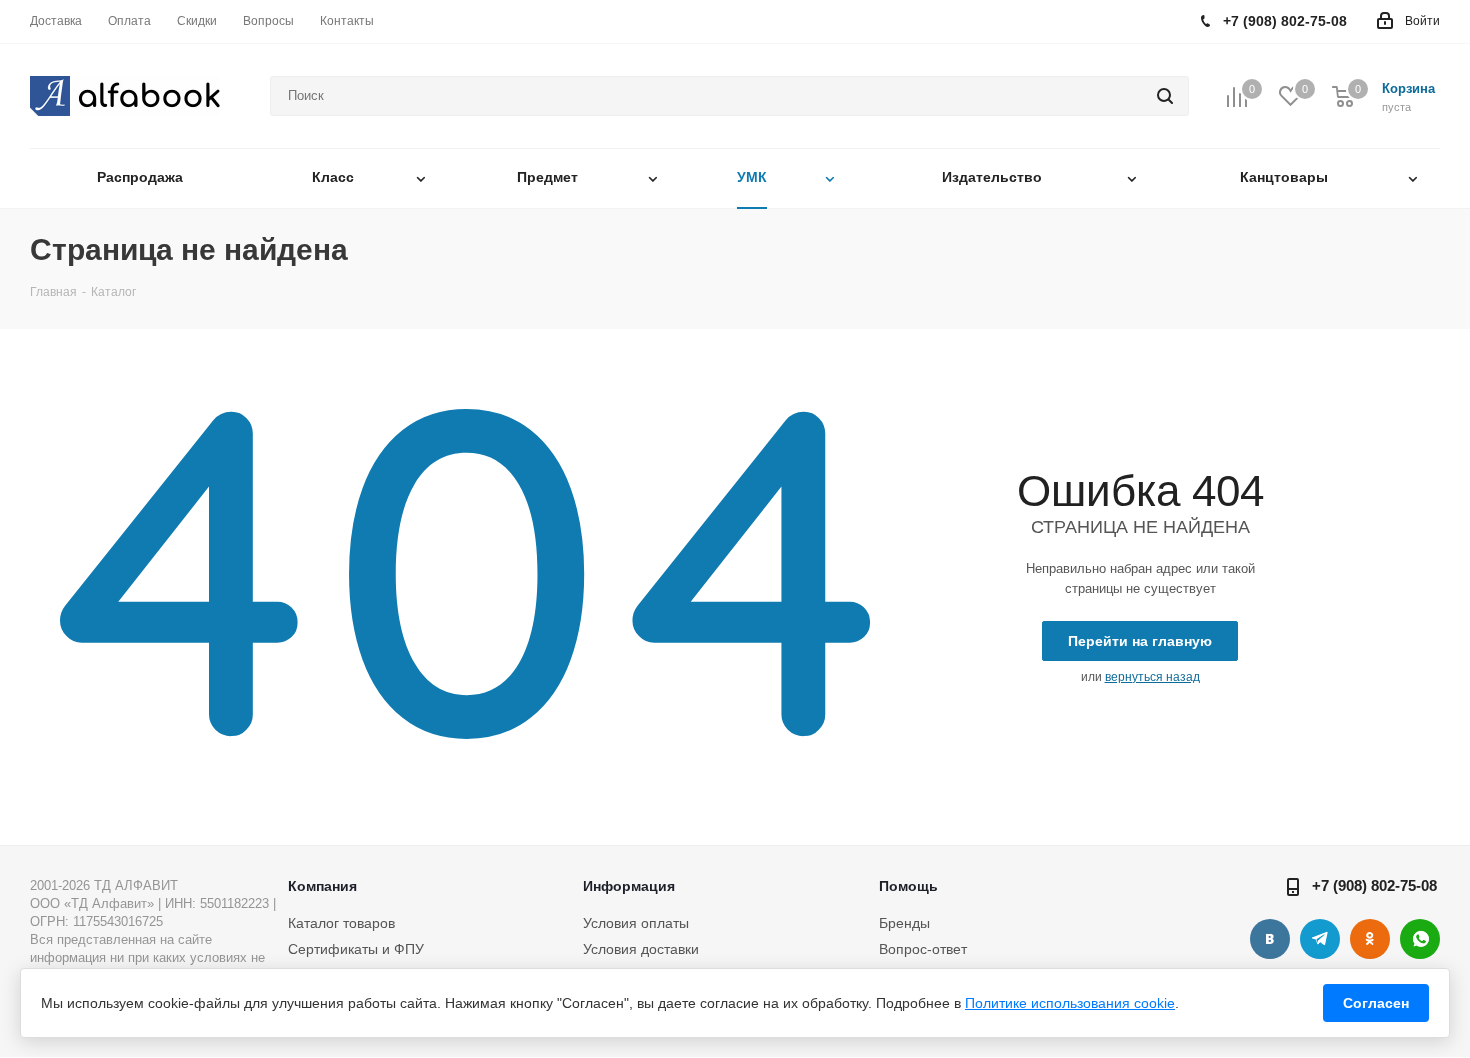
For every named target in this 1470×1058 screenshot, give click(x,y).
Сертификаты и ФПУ (356, 949)
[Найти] (1165, 96)
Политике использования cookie (1070, 1003)
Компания (322, 886)
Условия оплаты (636, 923)
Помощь (908, 886)
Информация (629, 886)
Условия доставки (641, 949)
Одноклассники (1370, 939)
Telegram (1320, 939)
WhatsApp (1420, 939)
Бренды (904, 923)
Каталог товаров (341, 923)
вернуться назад (1152, 677)
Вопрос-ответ (923, 949)
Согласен (1376, 1003)
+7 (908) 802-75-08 (1374, 885)
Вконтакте (1270, 939)
